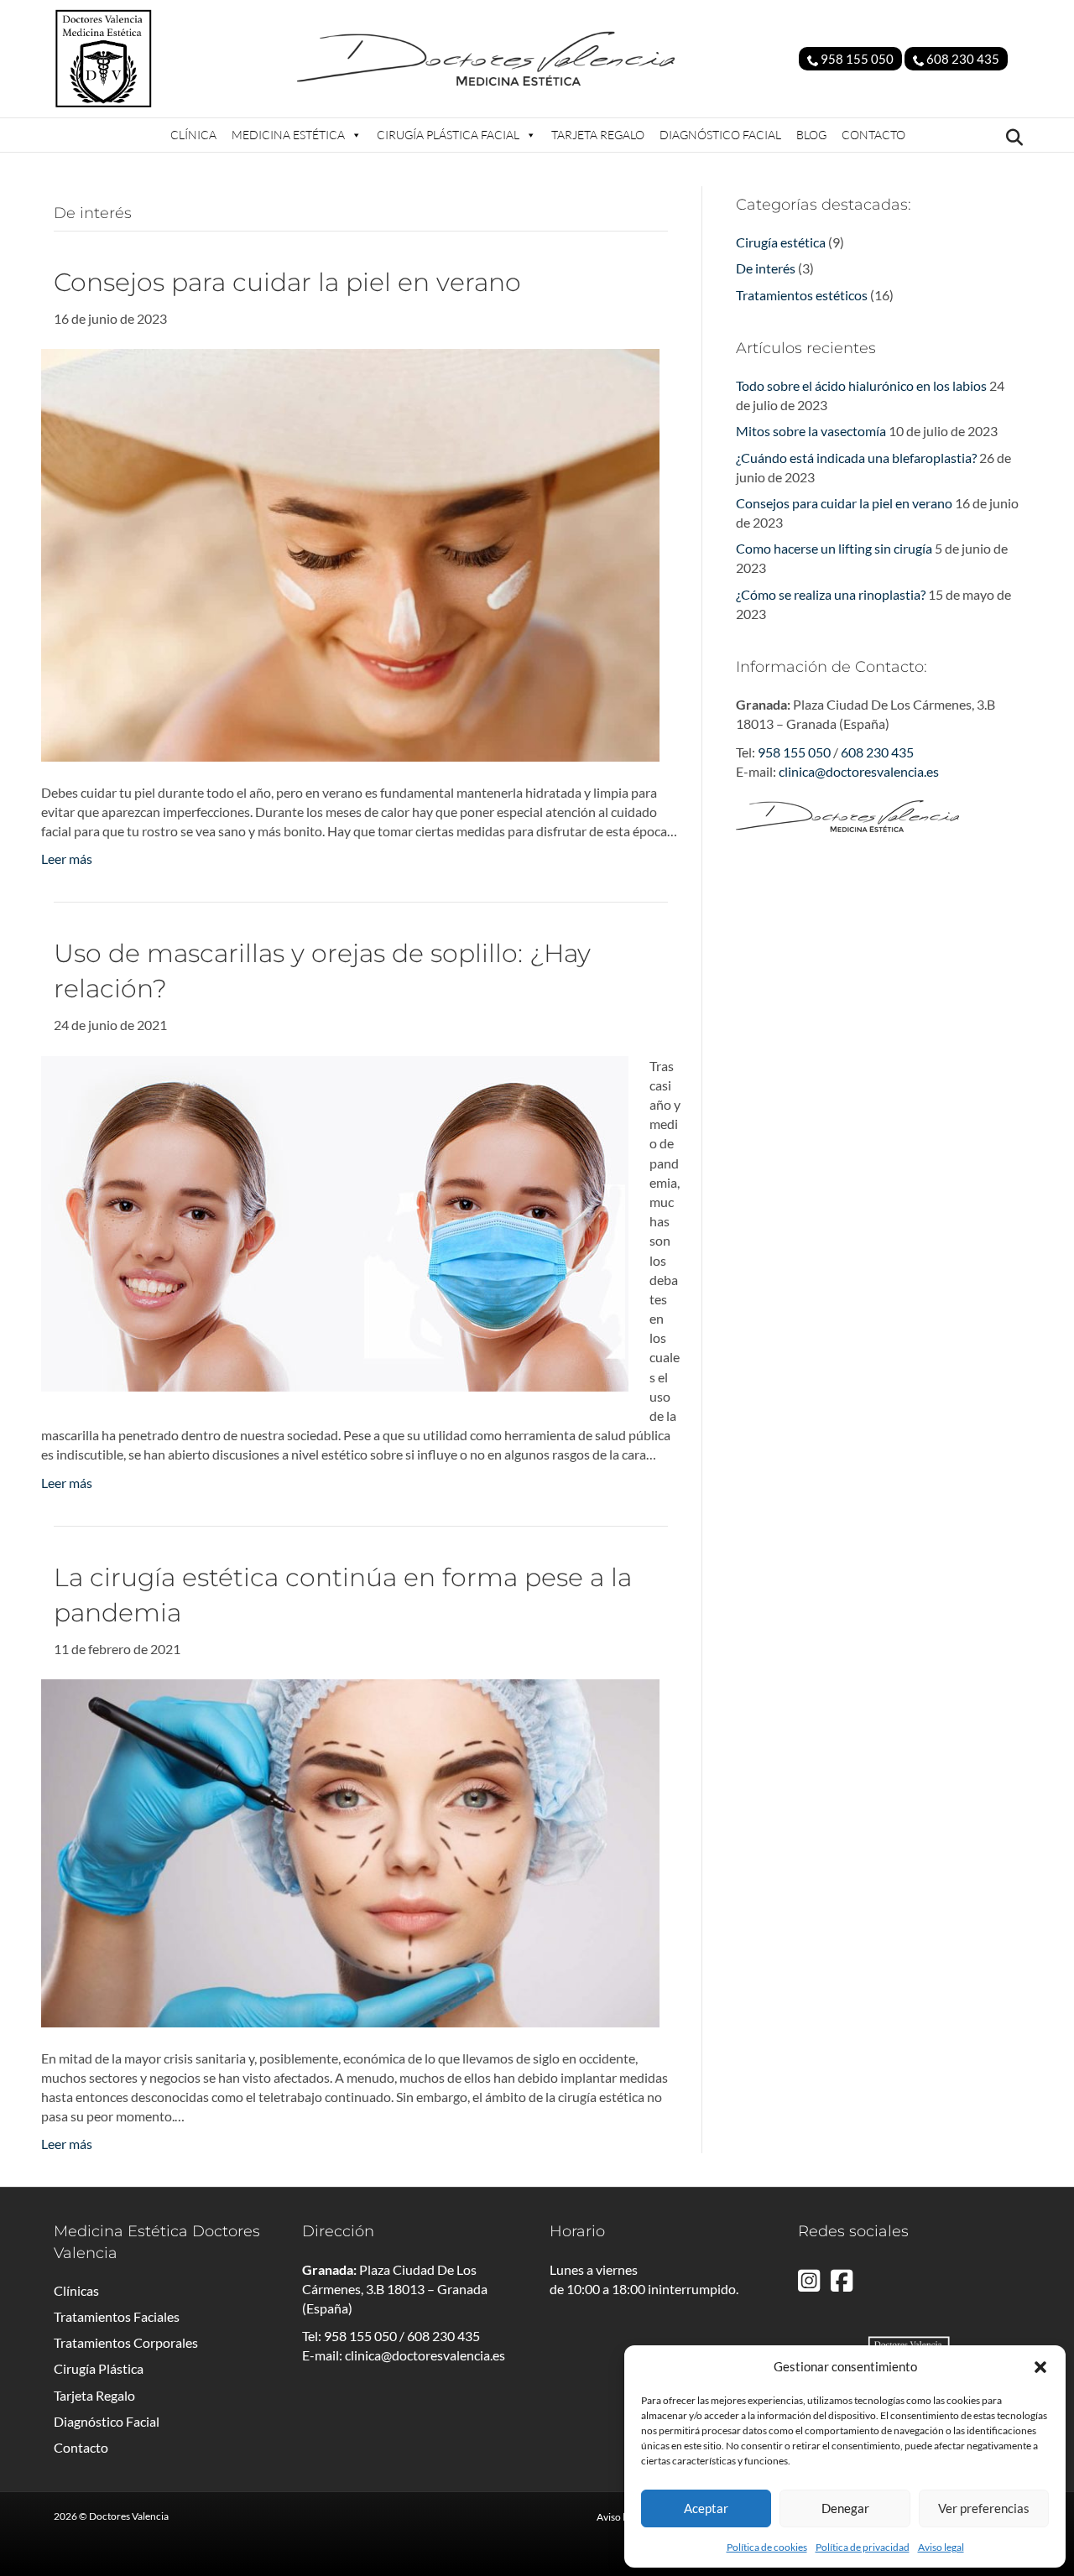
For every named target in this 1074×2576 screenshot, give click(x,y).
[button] (1040, 2367)
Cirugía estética (781, 242)
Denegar (845, 2508)
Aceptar (706, 2508)
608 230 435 (962, 59)
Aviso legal (941, 2547)
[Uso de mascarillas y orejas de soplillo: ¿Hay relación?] (335, 1222)
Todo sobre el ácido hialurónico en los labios (861, 385)
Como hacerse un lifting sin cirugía (834, 548)
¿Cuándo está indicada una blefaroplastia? (856, 458)
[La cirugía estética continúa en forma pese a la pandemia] (350, 1851)
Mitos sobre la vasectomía (811, 431)
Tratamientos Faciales (117, 2316)
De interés (766, 268)
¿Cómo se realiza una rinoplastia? (831, 594)
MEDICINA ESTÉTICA (288, 135)
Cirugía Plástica (99, 2368)
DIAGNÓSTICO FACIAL (720, 135)
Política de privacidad (863, 2547)
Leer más (67, 859)
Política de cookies (767, 2547)
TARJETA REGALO (598, 135)
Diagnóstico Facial (107, 2421)
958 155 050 (856, 59)
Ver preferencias (984, 2508)
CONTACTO (873, 135)
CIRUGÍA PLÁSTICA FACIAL (448, 135)
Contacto (81, 2447)
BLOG (811, 135)
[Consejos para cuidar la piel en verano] (350, 553)
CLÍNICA (193, 135)
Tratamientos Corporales (126, 2342)
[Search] (1010, 138)
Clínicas (76, 2290)
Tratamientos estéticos (802, 295)
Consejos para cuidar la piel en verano (287, 282)
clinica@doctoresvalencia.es (859, 771)
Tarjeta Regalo (94, 2395)
